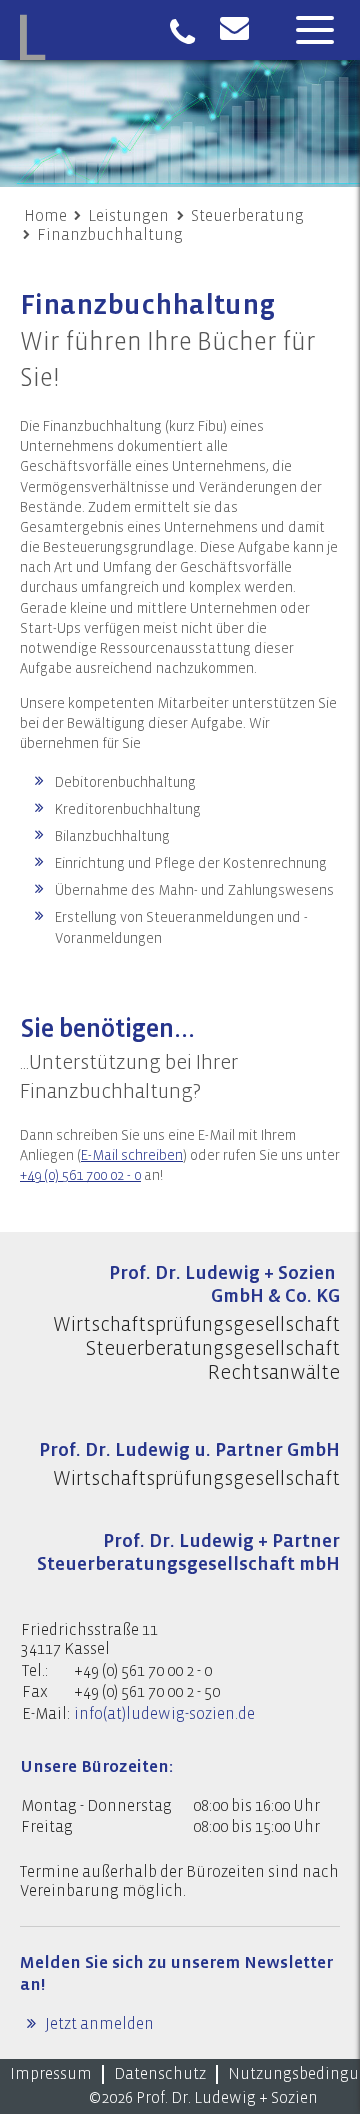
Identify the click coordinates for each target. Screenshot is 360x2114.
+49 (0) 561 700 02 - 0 (80, 1176)
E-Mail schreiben (132, 1156)
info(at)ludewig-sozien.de (164, 1714)
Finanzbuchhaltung (110, 235)
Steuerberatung (247, 216)
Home (45, 216)
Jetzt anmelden (98, 2024)
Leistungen (128, 216)
